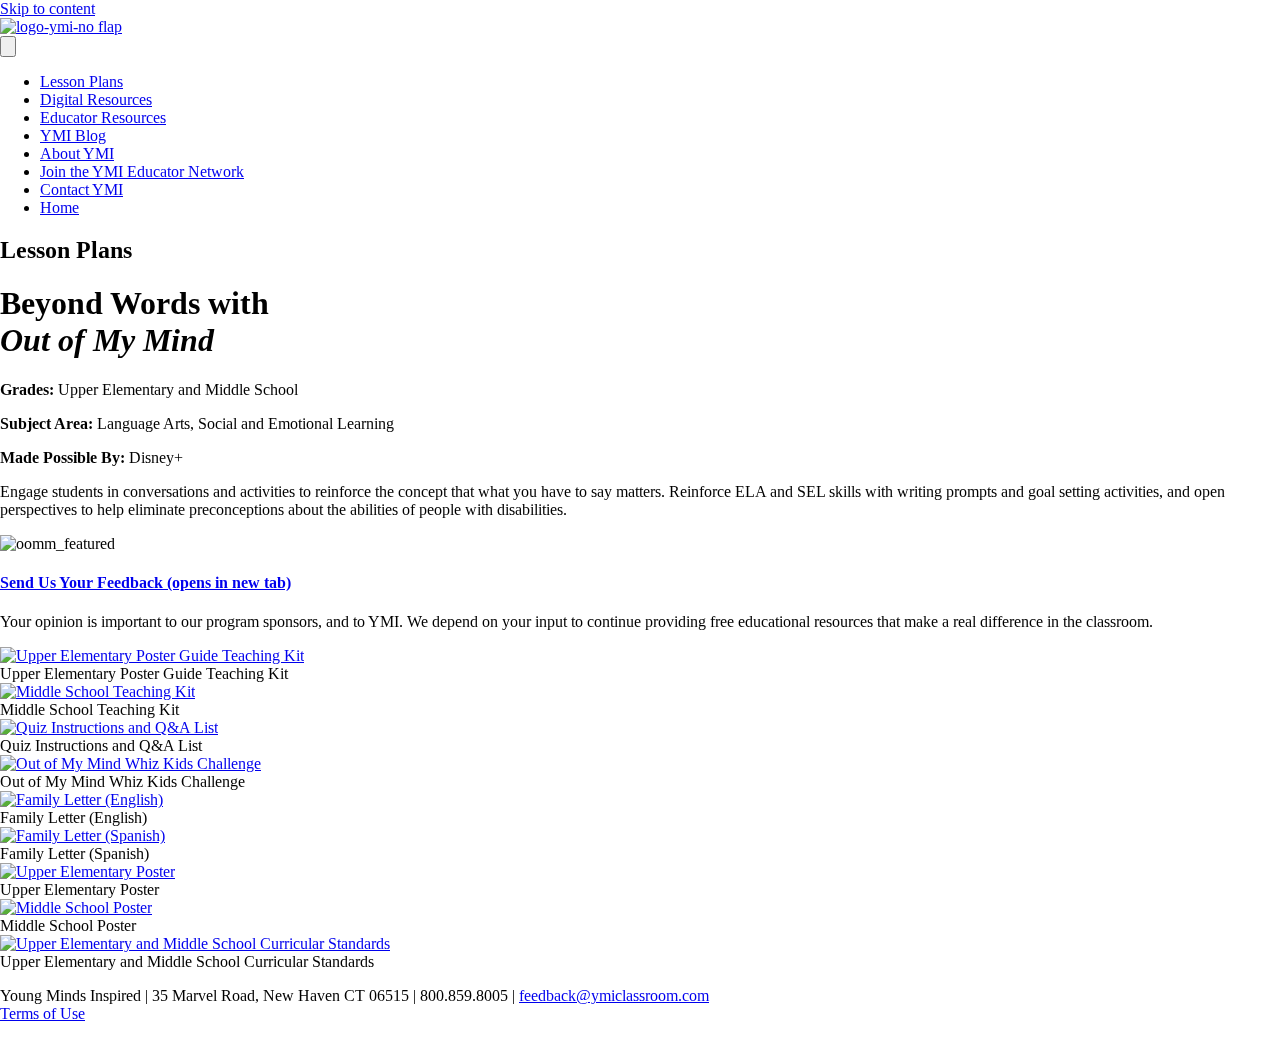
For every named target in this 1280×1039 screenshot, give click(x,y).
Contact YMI (81, 189)
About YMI (77, 153)
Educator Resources (103, 117)
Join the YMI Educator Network (142, 171)
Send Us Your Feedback (145, 582)
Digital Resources (96, 99)
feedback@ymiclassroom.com (614, 995)
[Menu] (8, 46)
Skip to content (47, 8)
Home (59, 207)
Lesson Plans (81, 81)
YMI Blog (73, 135)
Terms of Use (42, 1013)
